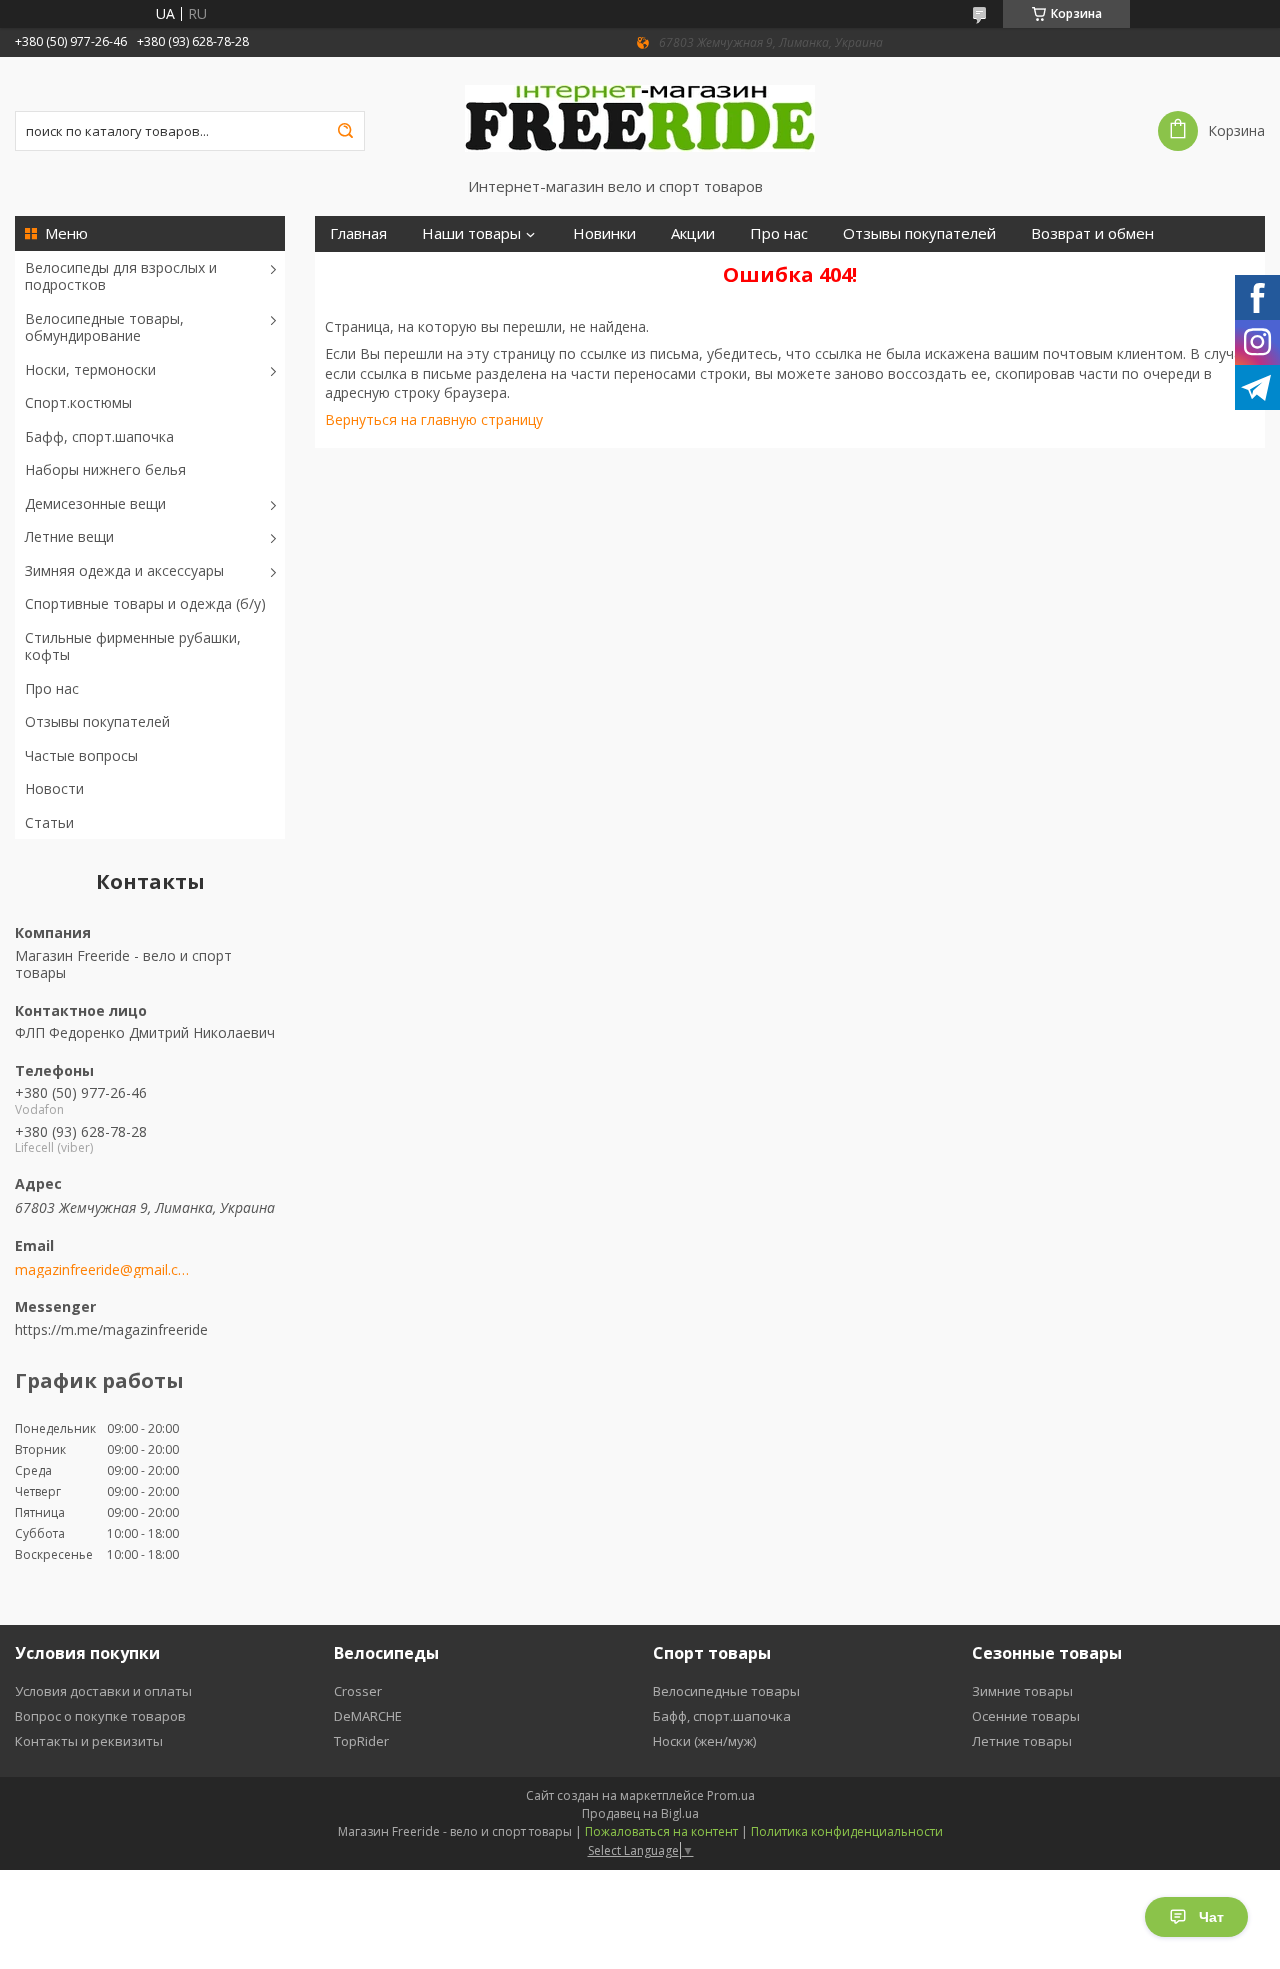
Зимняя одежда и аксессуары (124, 570)
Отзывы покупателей (97, 721)
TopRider (361, 1741)
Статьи (49, 822)
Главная (358, 233)
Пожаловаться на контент (661, 1831)
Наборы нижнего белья (105, 469)
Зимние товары (1022, 1691)
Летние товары (1022, 1741)
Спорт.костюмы (78, 402)
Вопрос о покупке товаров (100, 1716)
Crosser (358, 1691)
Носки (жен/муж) (704, 1741)
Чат (1211, 1917)
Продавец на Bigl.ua (640, 1813)
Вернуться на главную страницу (434, 419)
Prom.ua (731, 1795)
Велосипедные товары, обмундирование (104, 327)
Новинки (604, 233)
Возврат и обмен (1092, 233)
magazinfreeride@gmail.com (102, 1270)
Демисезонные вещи (95, 503)
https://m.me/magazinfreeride (111, 1329)
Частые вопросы (81, 755)
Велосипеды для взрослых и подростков (121, 276)
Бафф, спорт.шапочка (99, 436)
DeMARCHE (368, 1716)
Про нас (52, 688)
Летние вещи (69, 536)
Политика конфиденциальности (847, 1831)
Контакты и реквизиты (89, 1741)
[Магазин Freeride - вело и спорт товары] (640, 117)
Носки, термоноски (90, 369)
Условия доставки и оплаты (103, 1691)
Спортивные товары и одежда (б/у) (145, 603)
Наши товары (471, 233)
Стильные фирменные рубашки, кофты (133, 646)
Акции (693, 233)
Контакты (364, 269)
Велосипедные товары (726, 1691)
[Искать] (345, 131)
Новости (54, 788)
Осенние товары (1026, 1716)
